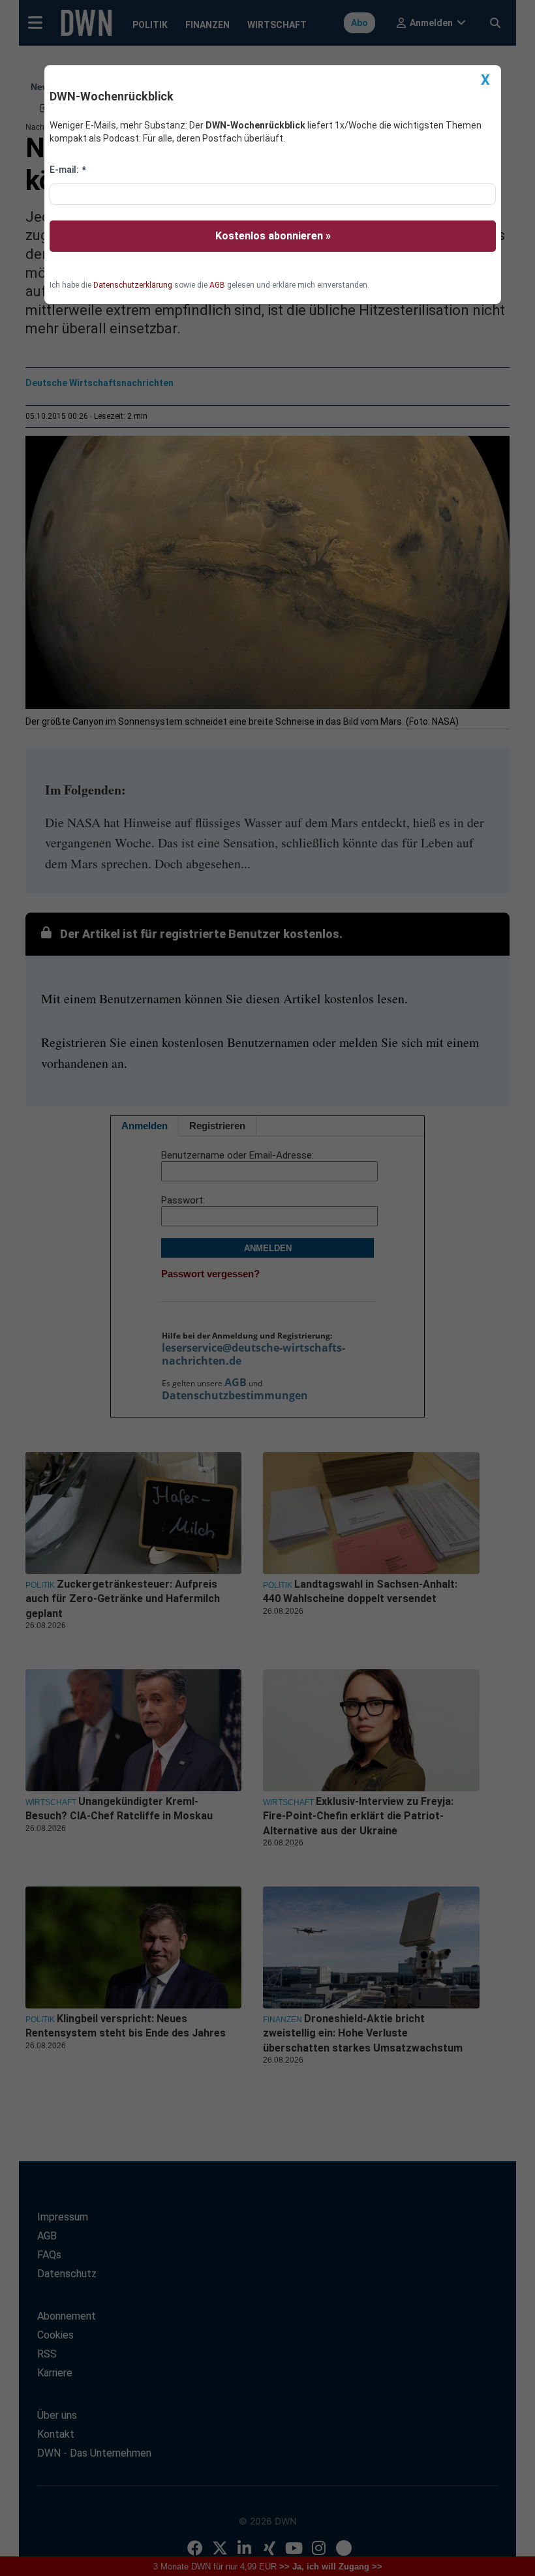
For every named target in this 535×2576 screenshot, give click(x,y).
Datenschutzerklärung (133, 285)
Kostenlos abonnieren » (273, 236)
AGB (217, 285)
